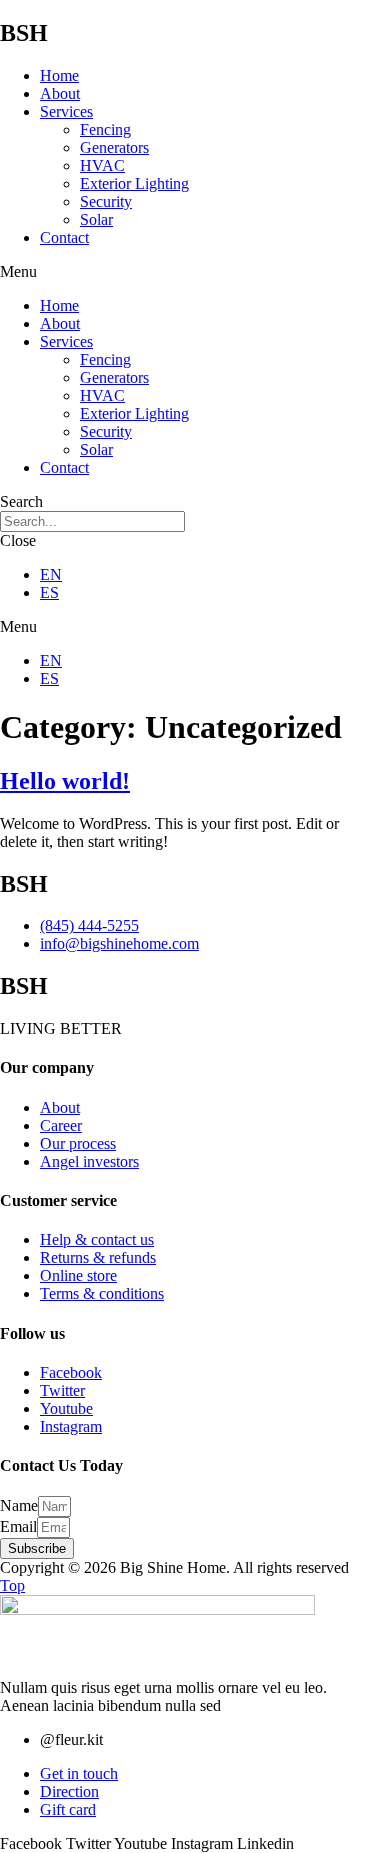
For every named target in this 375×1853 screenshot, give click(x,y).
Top (12, 1585)
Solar (96, 219)
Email (18, 1526)
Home (59, 75)
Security (106, 201)
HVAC (102, 165)
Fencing (105, 129)
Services (66, 111)
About (60, 93)
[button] (187, 272)
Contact (64, 237)
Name (19, 1505)
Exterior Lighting (134, 183)
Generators (114, 147)
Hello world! (65, 781)
